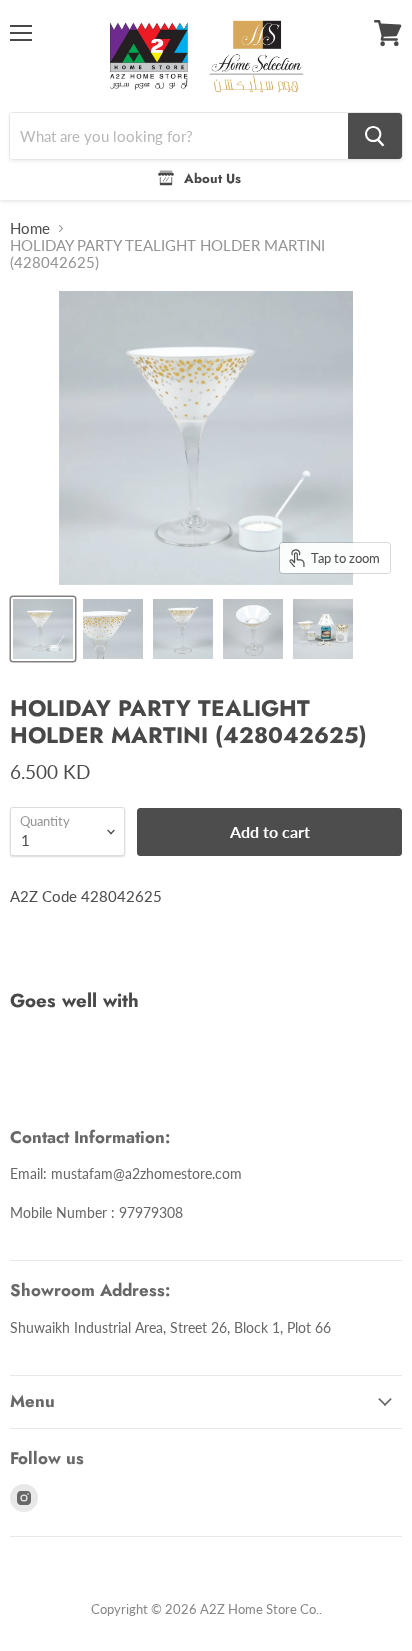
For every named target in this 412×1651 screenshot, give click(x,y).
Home (30, 228)
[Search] (375, 136)
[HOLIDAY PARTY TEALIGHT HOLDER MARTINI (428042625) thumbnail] (43, 629)
